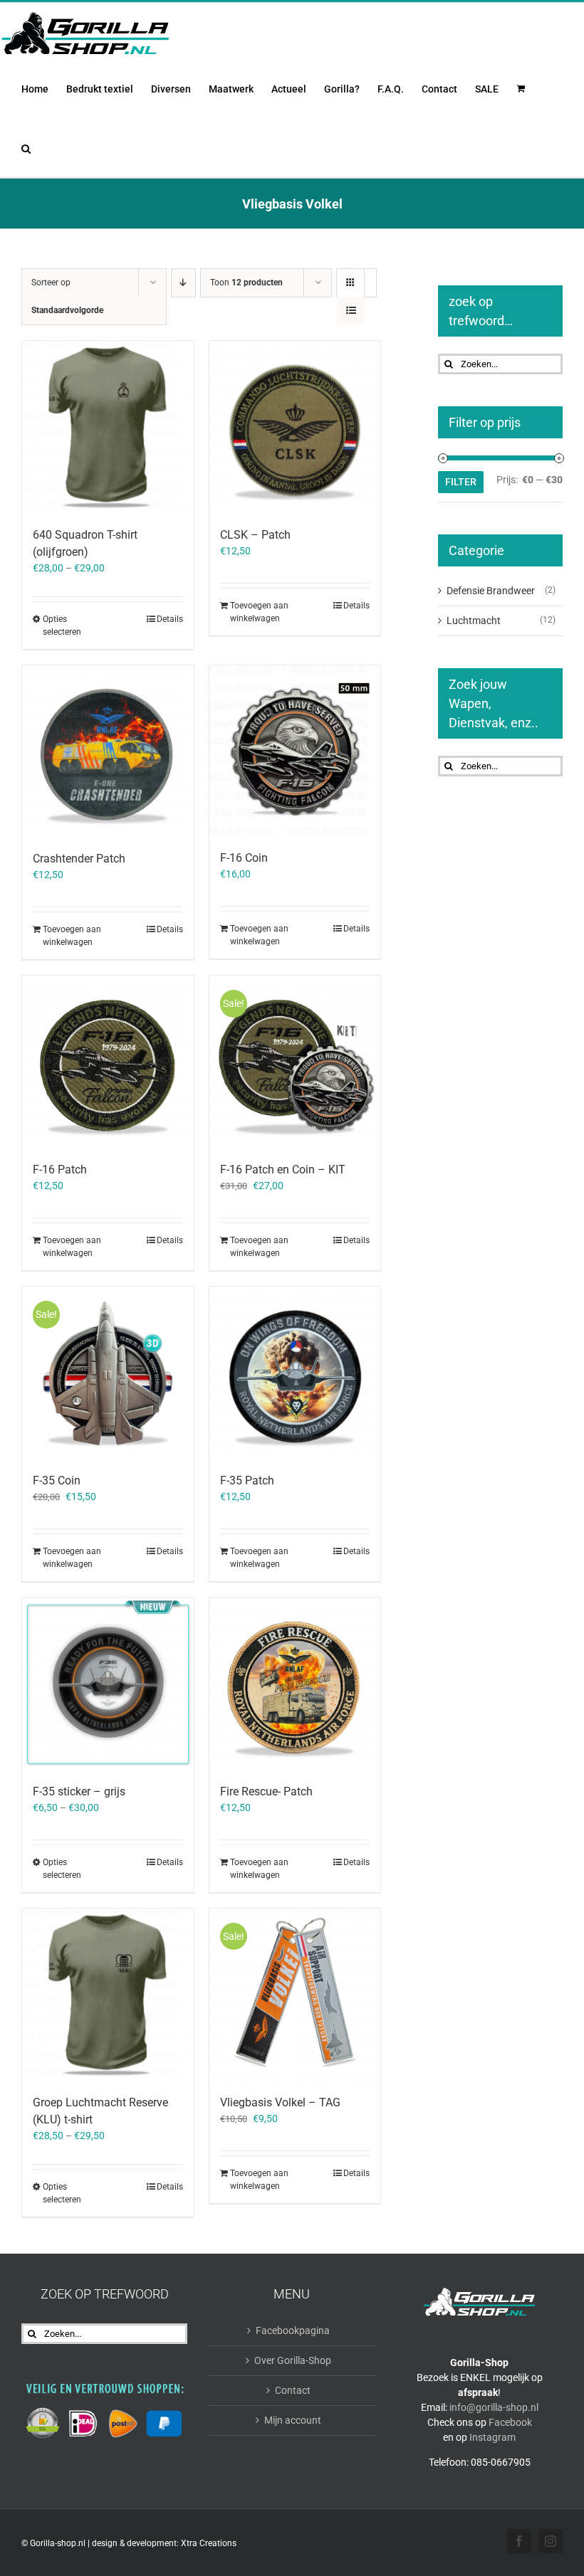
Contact (293, 2390)
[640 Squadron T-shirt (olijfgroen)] (108, 427)
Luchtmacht (474, 621)
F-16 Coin (244, 858)
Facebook (510, 2422)
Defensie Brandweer (491, 591)
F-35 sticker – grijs (79, 1791)
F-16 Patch (60, 1170)
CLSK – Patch (255, 535)
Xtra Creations (209, 2543)
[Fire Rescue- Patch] (295, 1683)
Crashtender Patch (79, 859)
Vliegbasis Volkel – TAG (280, 2102)
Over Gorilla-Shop (293, 2360)
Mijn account (293, 2420)
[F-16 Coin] (295, 751)
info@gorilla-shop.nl (494, 2407)
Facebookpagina (293, 2330)
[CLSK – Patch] (295, 427)
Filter (461, 482)
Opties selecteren (62, 625)
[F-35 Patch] (295, 1372)
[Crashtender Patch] (108, 751)
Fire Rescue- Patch (266, 1791)
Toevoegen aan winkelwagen (259, 612)
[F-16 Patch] (108, 1061)
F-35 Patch (247, 1480)
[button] (26, 147)
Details (170, 619)
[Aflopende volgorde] (183, 283)
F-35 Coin (57, 1480)
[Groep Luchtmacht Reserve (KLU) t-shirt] (108, 1994)
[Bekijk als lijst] (351, 311)
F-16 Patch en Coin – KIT (283, 1170)
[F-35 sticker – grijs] (108, 1683)
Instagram (492, 2437)
